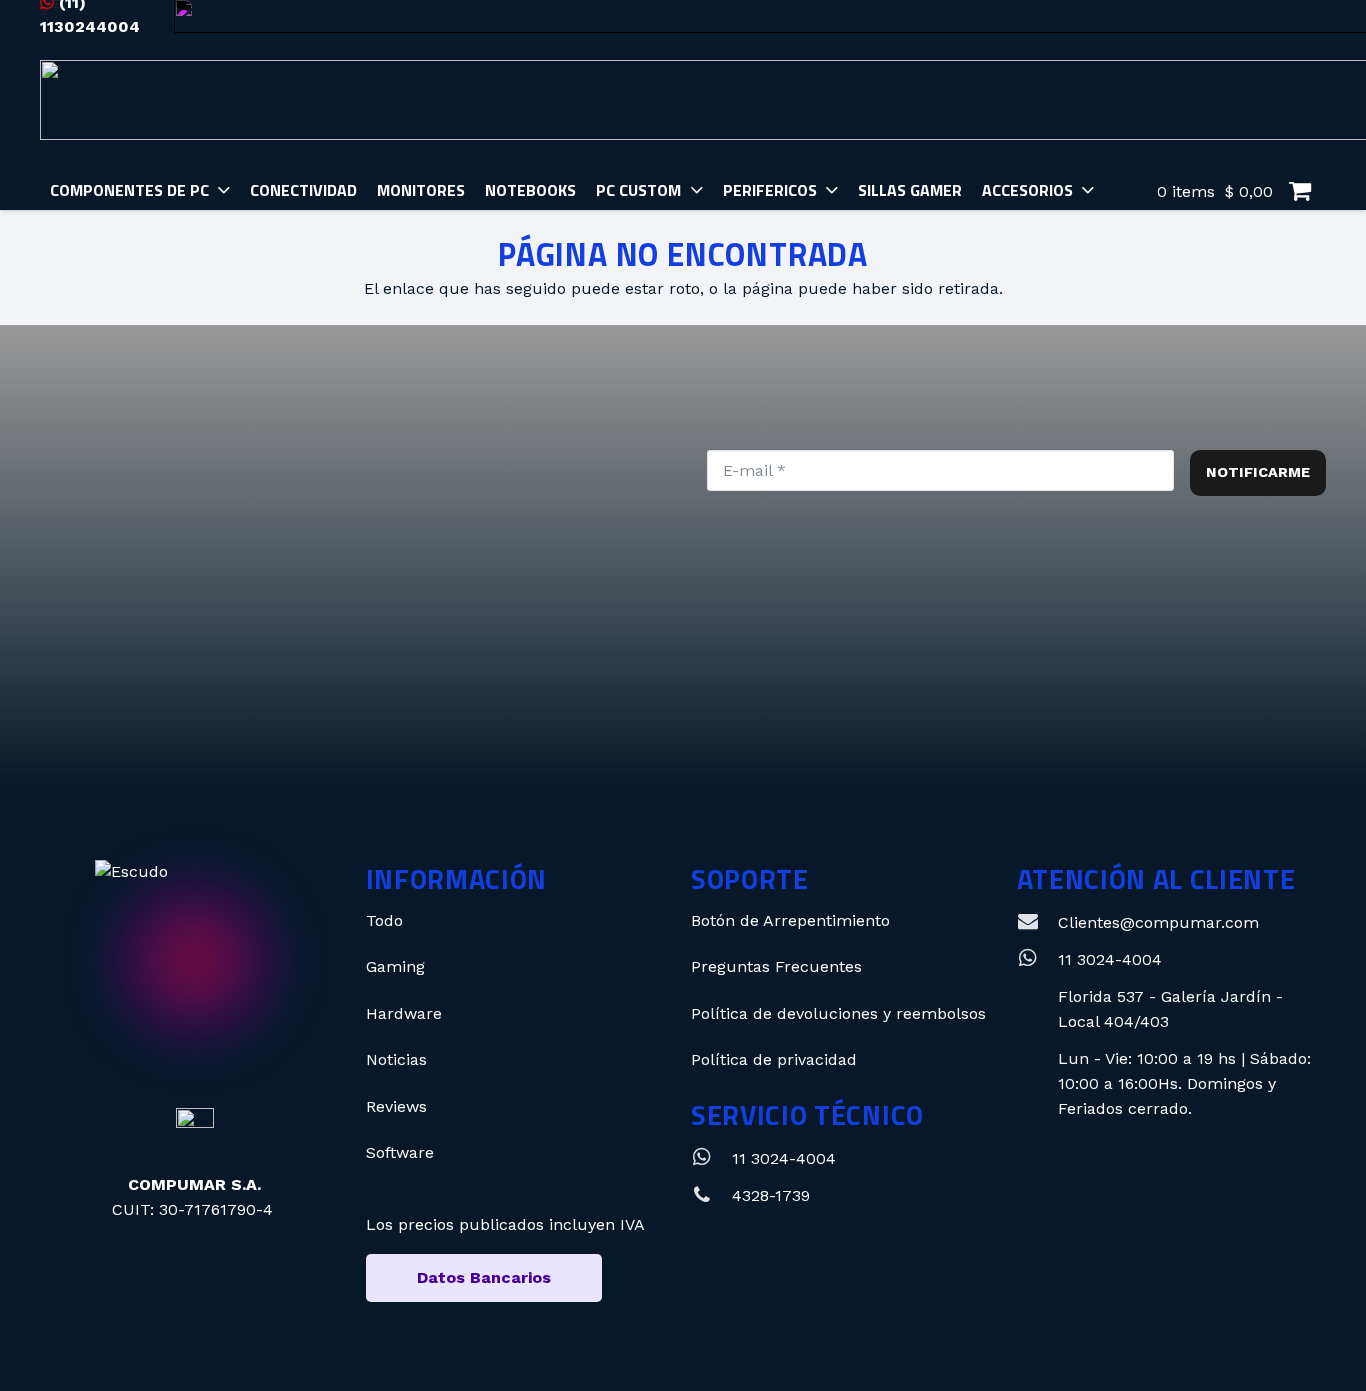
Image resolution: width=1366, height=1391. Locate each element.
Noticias (396, 1059)
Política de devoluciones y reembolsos (838, 1013)
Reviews (396, 1106)
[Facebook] (708, 700)
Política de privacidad (774, 1059)
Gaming (395, 966)
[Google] (843, 700)
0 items (1212, 191)
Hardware (404, 1013)
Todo (384, 920)
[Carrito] (1299, 190)
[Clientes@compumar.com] (1037, 922)
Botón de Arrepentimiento (790, 920)
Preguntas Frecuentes (776, 966)
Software (400, 1152)
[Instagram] (573, 700)
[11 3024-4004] (711, 1158)
